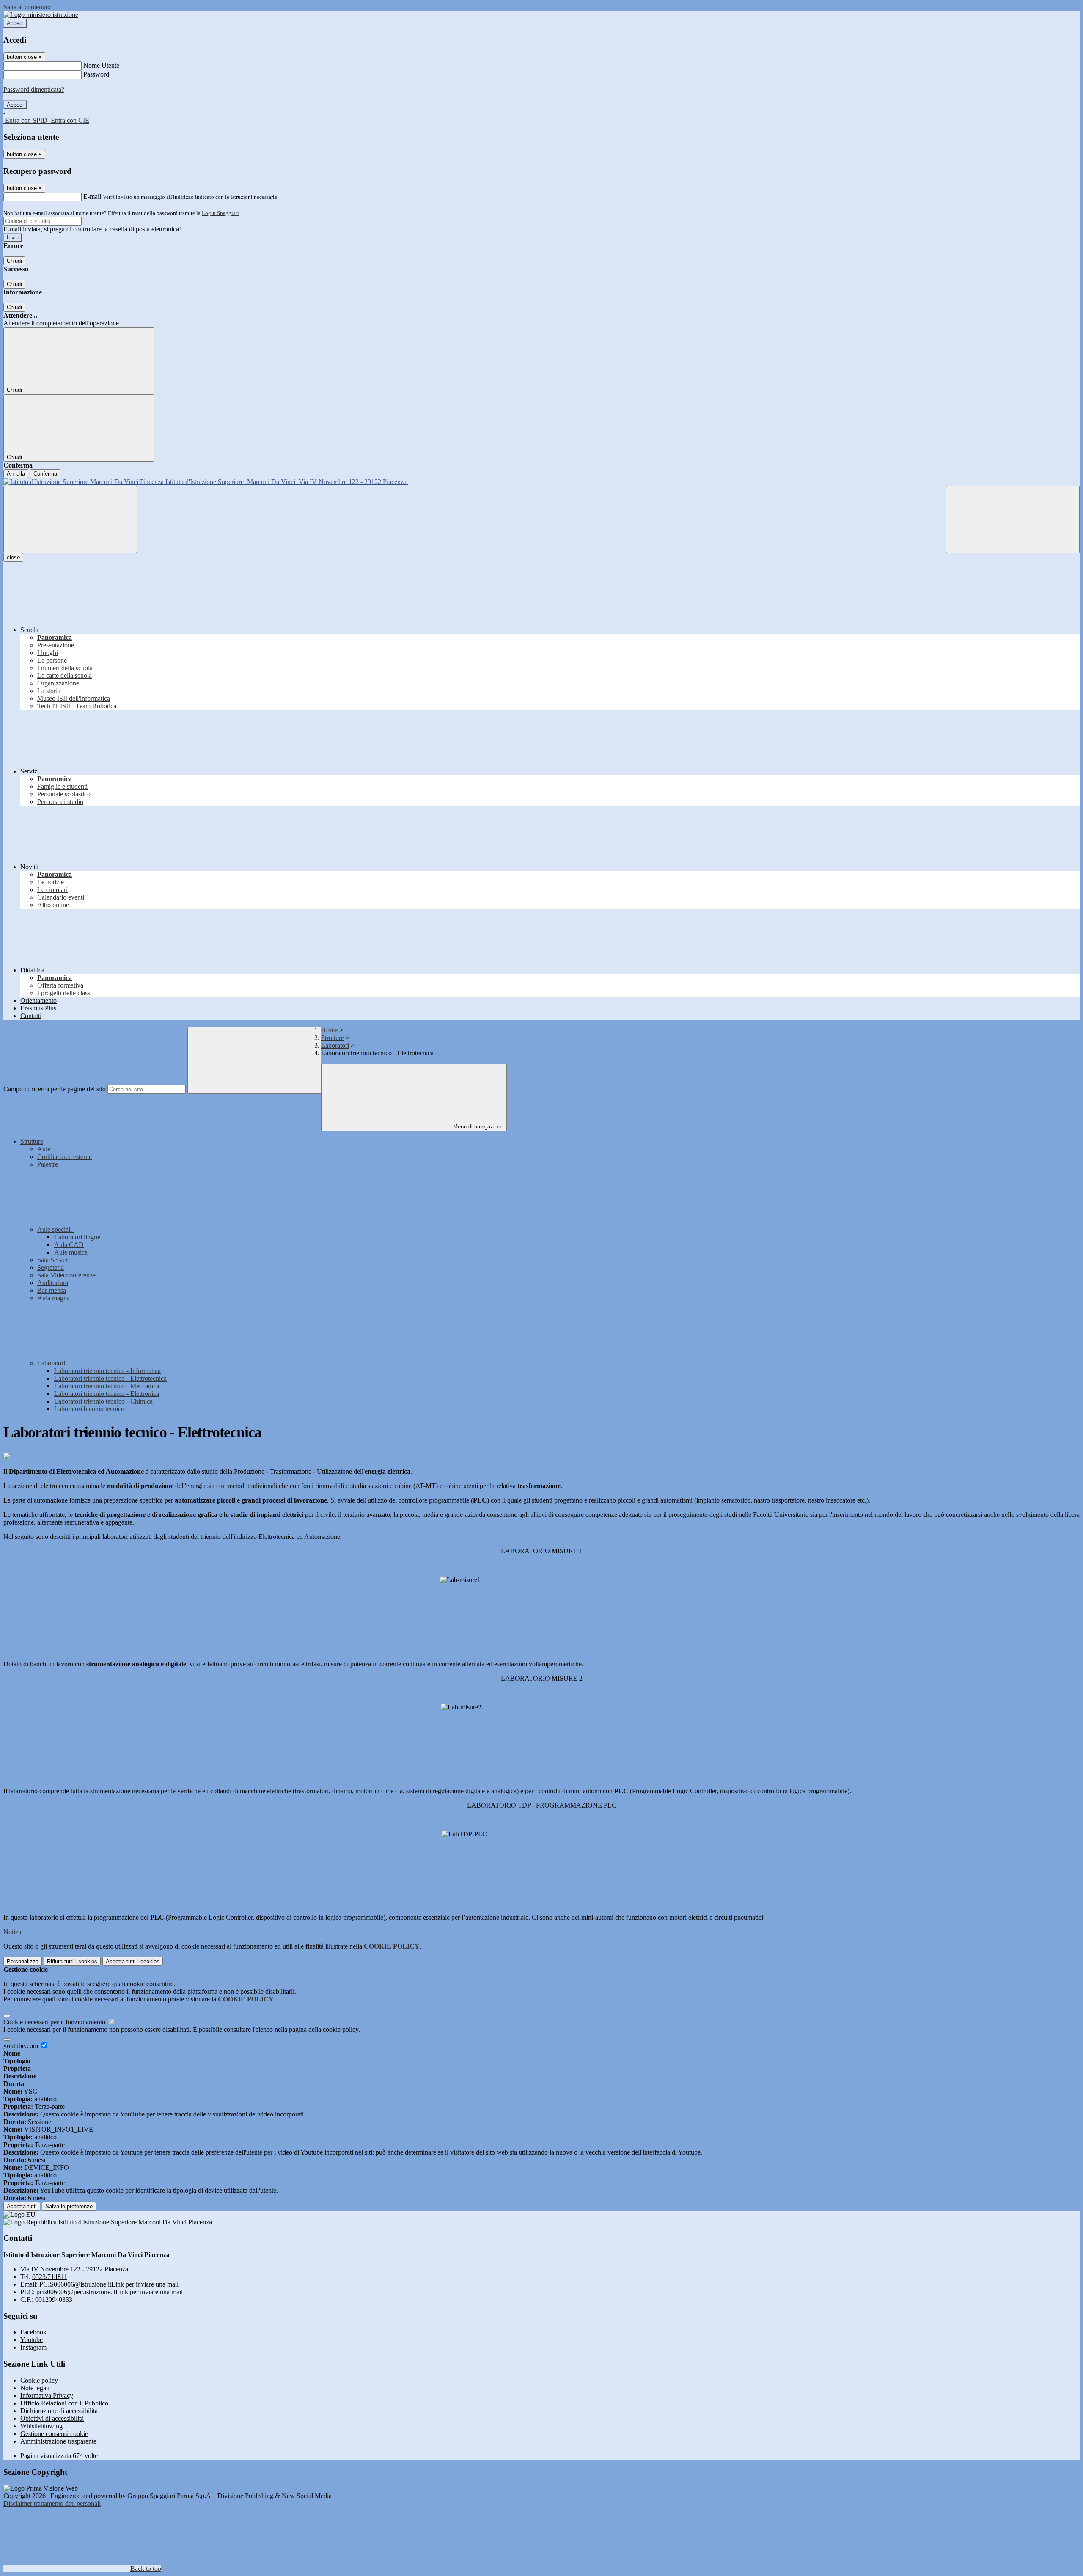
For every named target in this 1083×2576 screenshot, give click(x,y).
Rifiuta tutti (72, 1961)
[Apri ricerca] (1013, 519)
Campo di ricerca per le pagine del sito (55, 1089)
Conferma (45, 474)
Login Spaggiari (220, 213)
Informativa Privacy (47, 2396)
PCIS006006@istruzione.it (109, 2284)
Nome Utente (101, 65)
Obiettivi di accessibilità (52, 2418)
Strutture (333, 1038)
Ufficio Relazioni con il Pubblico (64, 2403)
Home (329, 1030)
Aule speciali (55, 1229)
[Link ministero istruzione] (41, 15)
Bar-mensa (52, 1290)
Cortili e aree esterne (65, 1157)
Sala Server (52, 1260)
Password (96, 74)
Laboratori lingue (77, 1237)
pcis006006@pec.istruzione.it (110, 2292)
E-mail (92, 197)
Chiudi (14, 261)
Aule (44, 1149)
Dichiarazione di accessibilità (59, 2411)
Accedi (15, 23)
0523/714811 (50, 2277)
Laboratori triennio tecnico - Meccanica (107, 1386)
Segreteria (51, 1267)
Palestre (48, 1164)
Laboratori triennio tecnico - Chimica (103, 1401)
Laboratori (335, 1045)
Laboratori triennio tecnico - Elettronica (107, 1394)
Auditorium (53, 1283)
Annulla (16, 474)
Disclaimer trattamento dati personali (52, 2503)
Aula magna (54, 1298)
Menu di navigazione (477, 1127)
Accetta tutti (133, 1961)
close (13, 557)
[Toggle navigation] (70, 519)
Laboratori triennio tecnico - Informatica (107, 1371)
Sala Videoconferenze (66, 1275)
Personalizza (23, 1961)
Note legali (35, 2388)
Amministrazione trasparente (58, 2441)
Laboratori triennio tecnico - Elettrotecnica (110, 1378)
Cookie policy (39, 2380)
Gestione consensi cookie (54, 2434)
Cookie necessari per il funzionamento (55, 2022)
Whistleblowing (41, 2426)
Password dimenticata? (34, 89)
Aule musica (71, 1252)
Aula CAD (69, 1245)
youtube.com (22, 2046)
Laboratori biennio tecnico (89, 1409)
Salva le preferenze (69, 2206)
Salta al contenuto (27, 7)
